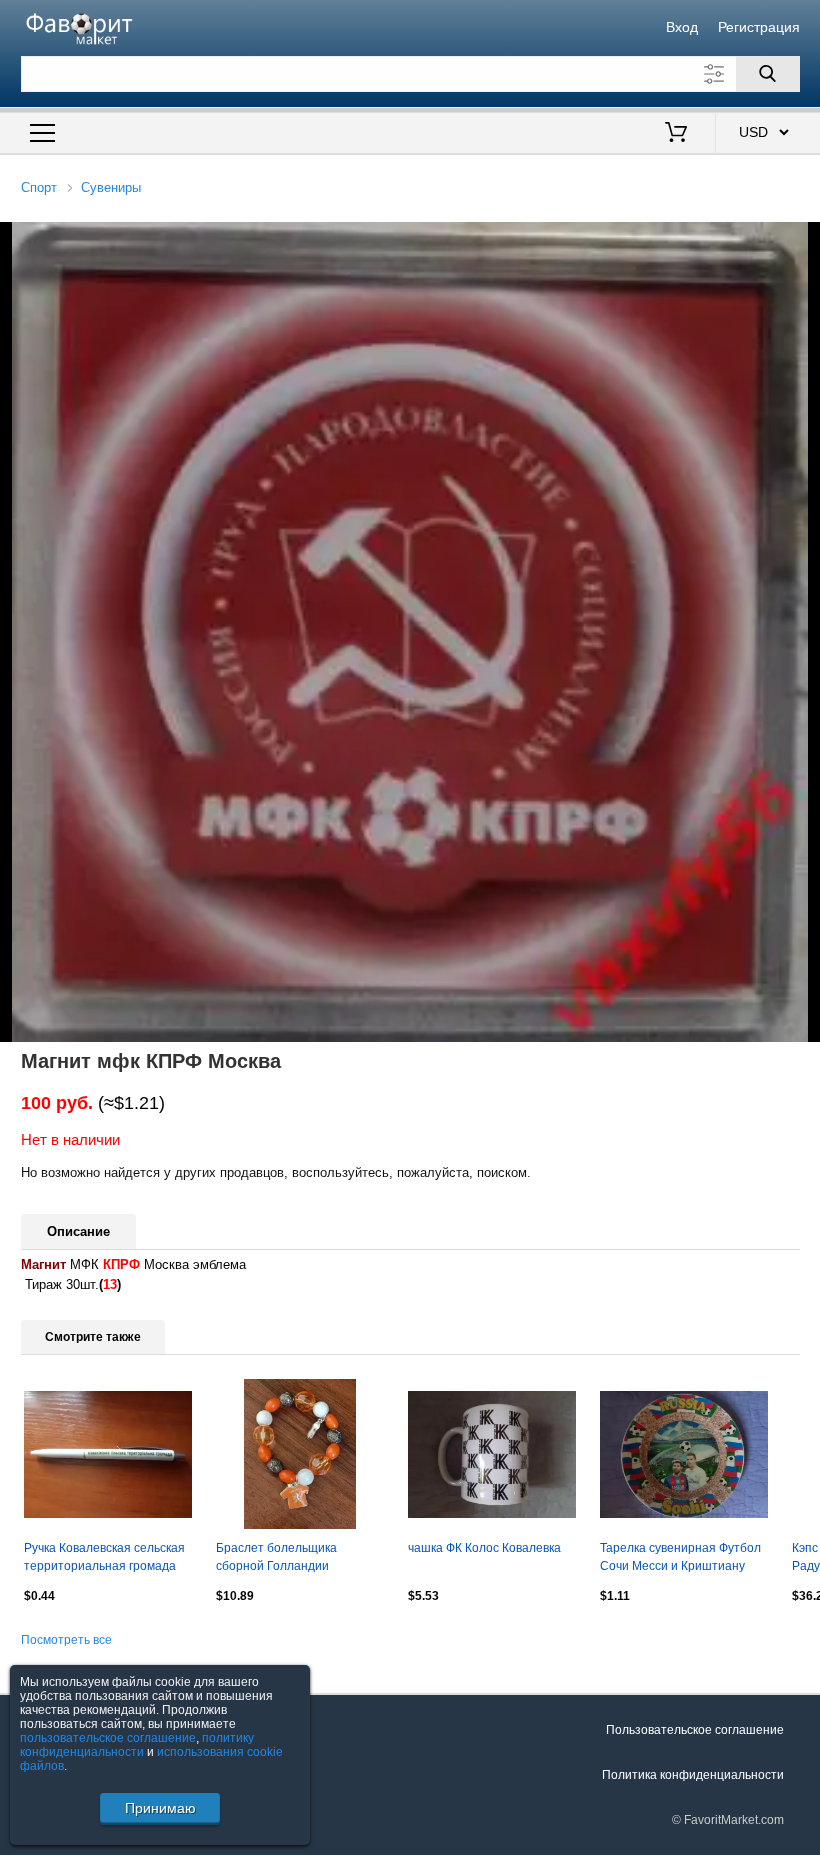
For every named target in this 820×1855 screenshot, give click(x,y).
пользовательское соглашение (108, 1738)
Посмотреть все (66, 1640)
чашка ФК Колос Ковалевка (484, 1548)
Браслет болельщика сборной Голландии (276, 1557)
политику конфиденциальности (137, 1745)
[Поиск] (768, 74)
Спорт (39, 187)
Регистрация (759, 27)
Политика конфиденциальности (693, 1775)
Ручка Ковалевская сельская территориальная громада (104, 1557)
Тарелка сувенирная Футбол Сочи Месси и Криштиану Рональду (680, 1559)
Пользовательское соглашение (695, 1730)
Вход (682, 27)
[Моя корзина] (676, 134)
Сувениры (111, 187)
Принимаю (160, 1808)
